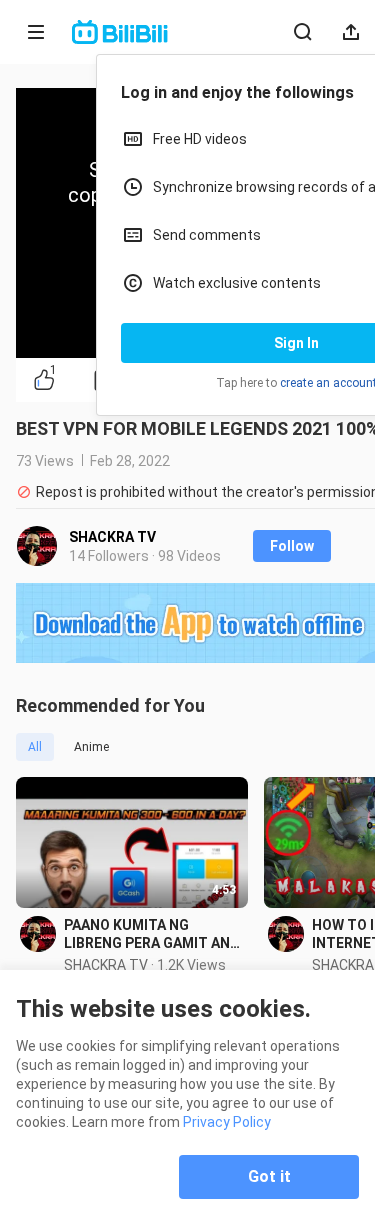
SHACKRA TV (112, 537)
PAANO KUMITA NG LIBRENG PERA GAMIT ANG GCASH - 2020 (152, 934)
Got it (269, 1176)
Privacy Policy (227, 1122)
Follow (292, 546)
